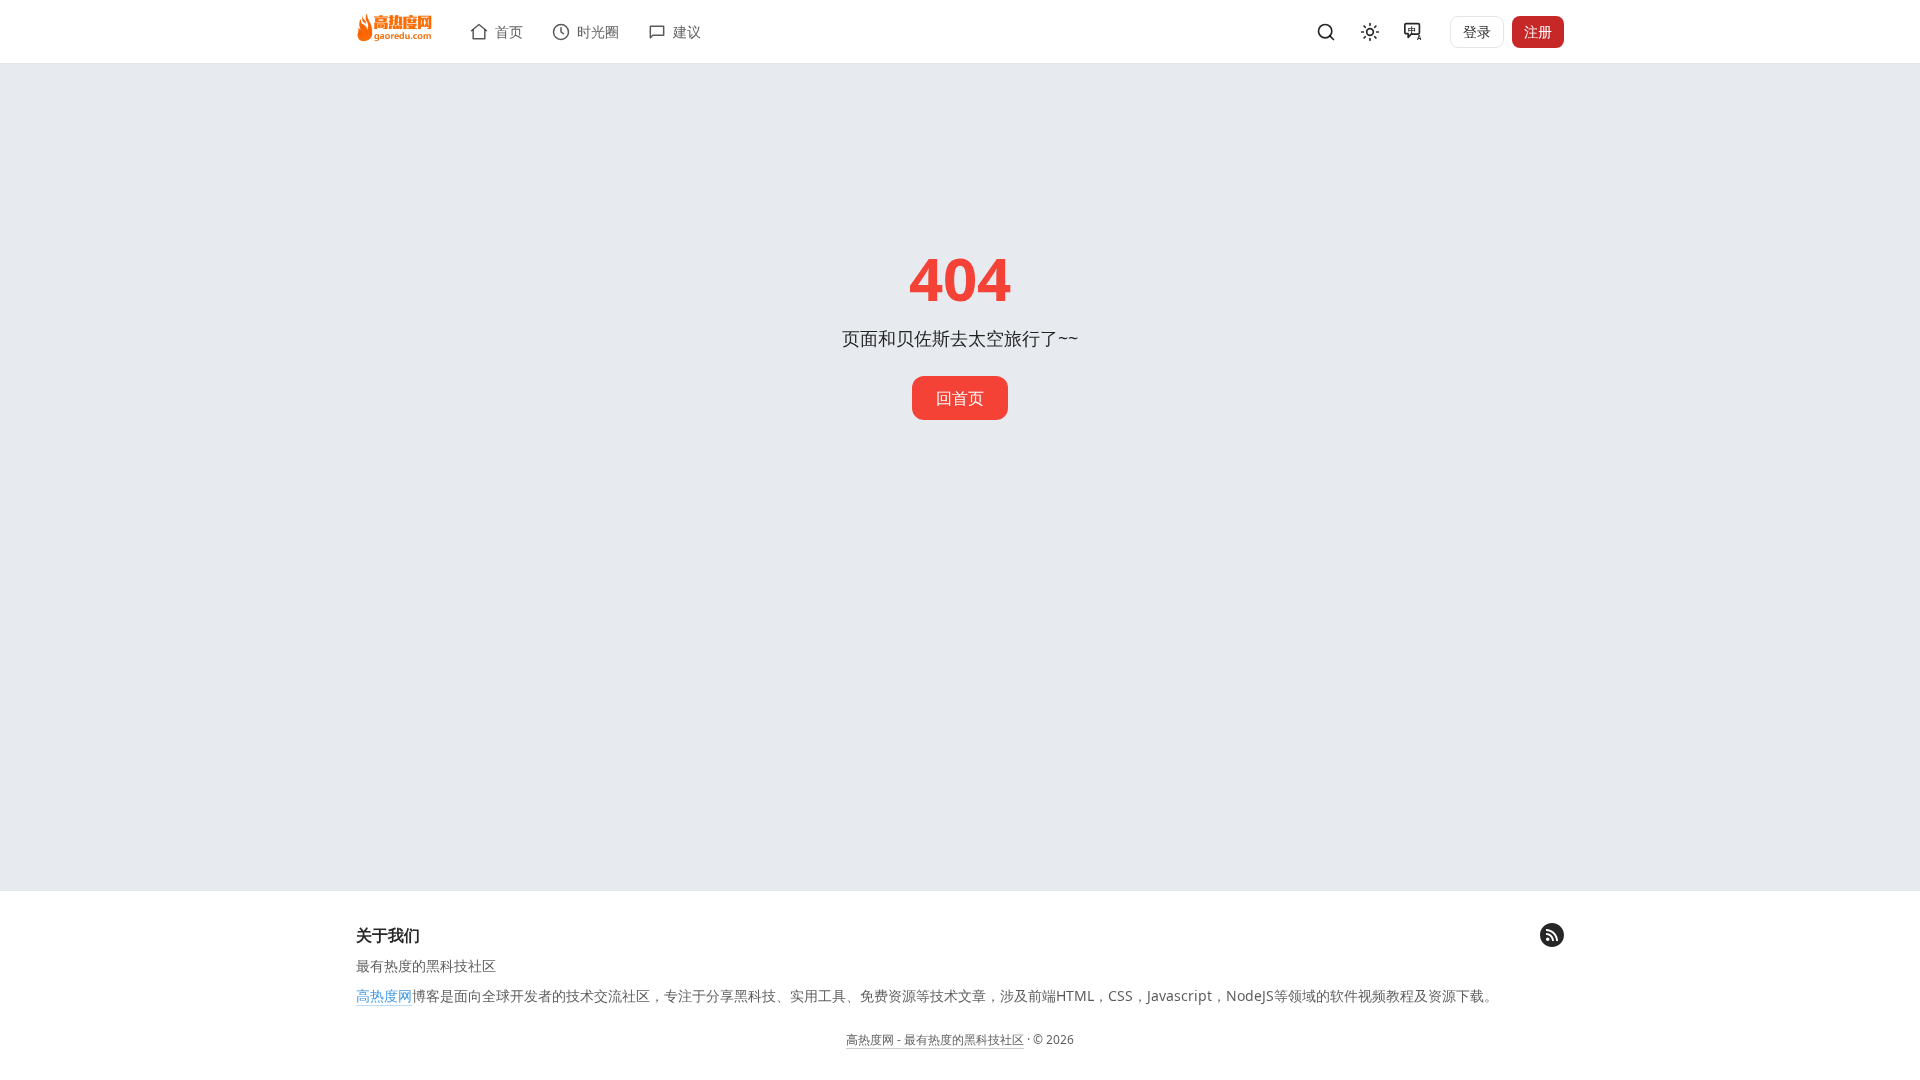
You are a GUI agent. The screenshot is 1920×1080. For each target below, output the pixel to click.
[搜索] (1326, 32)
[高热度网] (394, 29)
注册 (1538, 31)
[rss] (1552, 935)
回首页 (960, 398)
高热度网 (384, 995)
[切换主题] (1370, 32)
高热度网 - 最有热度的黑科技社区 (935, 1039)
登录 (1477, 31)
